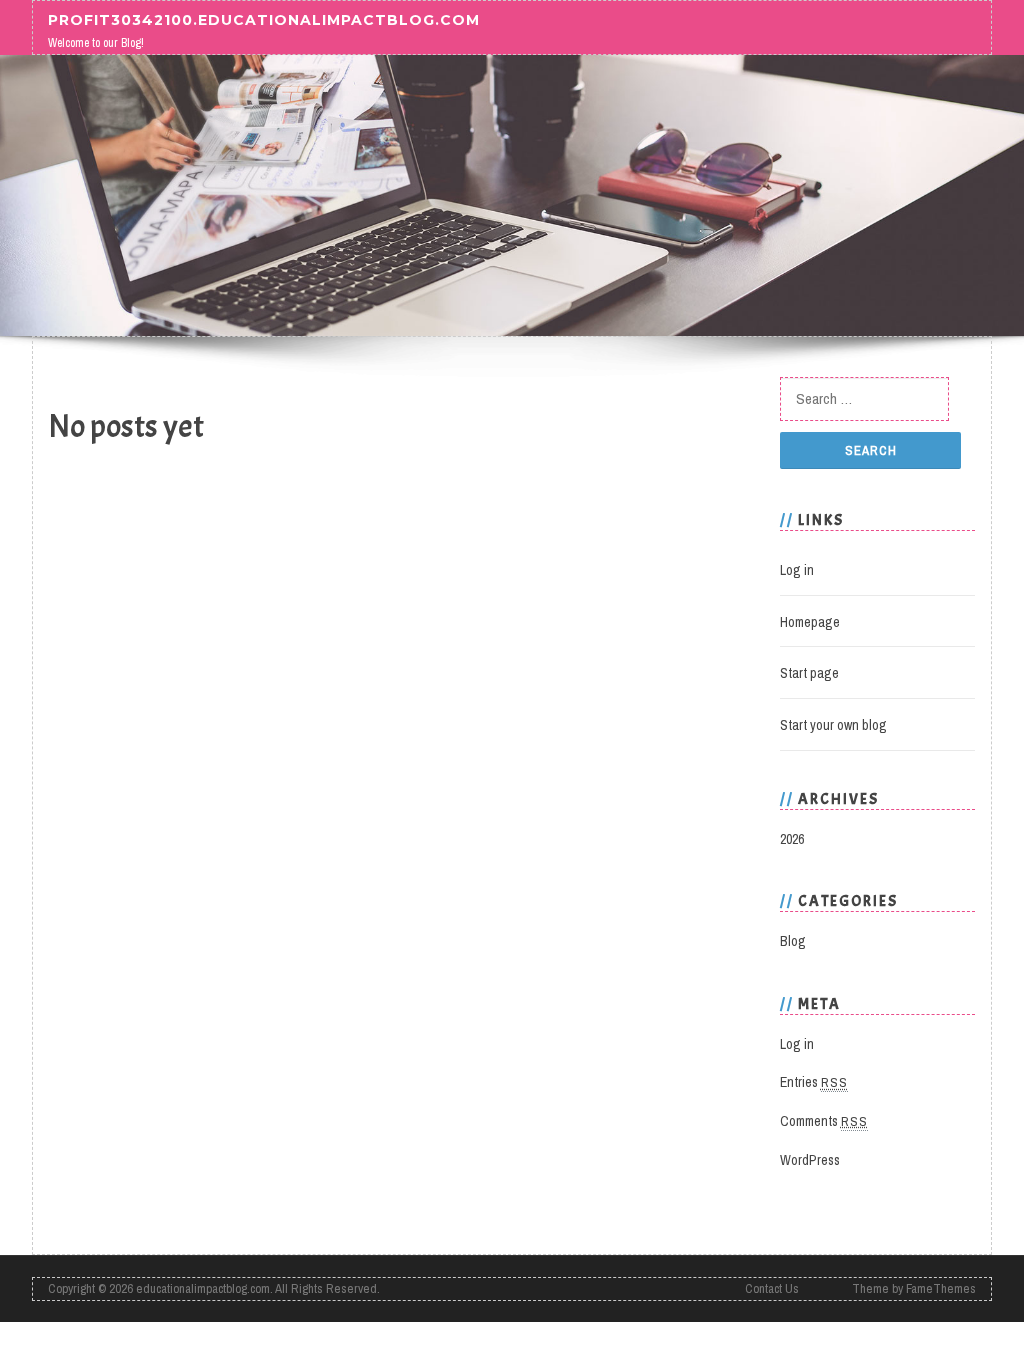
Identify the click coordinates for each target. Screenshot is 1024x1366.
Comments (824, 1121)
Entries (814, 1082)
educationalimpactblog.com (203, 1288)
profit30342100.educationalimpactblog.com (264, 19)
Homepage (810, 622)
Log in (797, 570)
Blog (793, 941)
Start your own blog (833, 725)
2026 (792, 839)
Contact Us (772, 1288)
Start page (809, 673)
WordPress (810, 1160)
